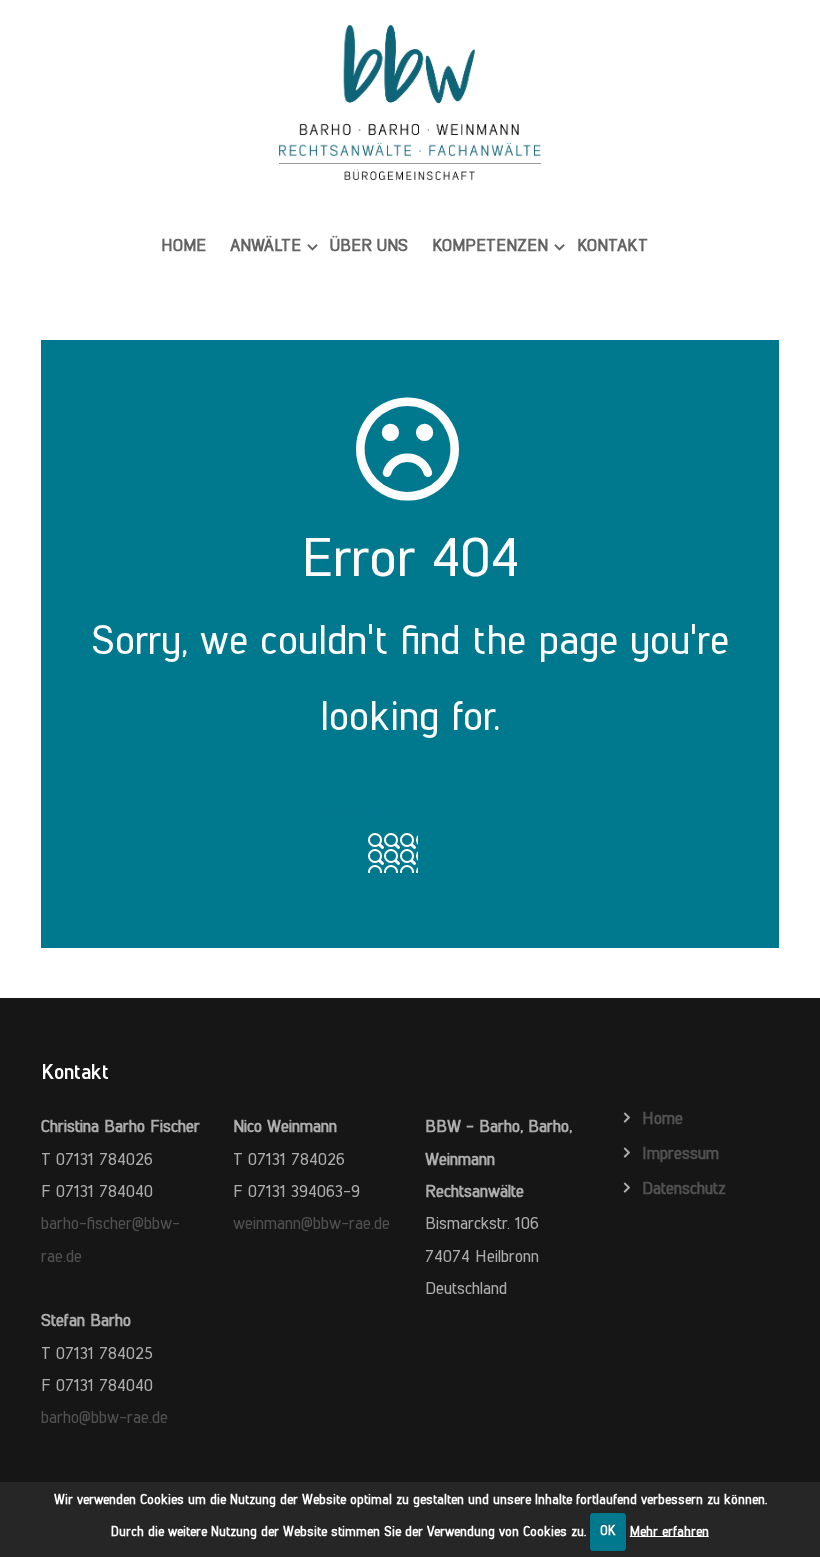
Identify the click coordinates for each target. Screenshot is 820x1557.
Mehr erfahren (669, 1530)
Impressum (680, 1153)
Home (183, 245)
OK (608, 1530)
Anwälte (265, 245)
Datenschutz (684, 1188)
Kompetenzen (490, 245)
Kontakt (612, 245)
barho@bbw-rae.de (104, 1417)
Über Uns (369, 245)
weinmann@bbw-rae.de (311, 1223)
